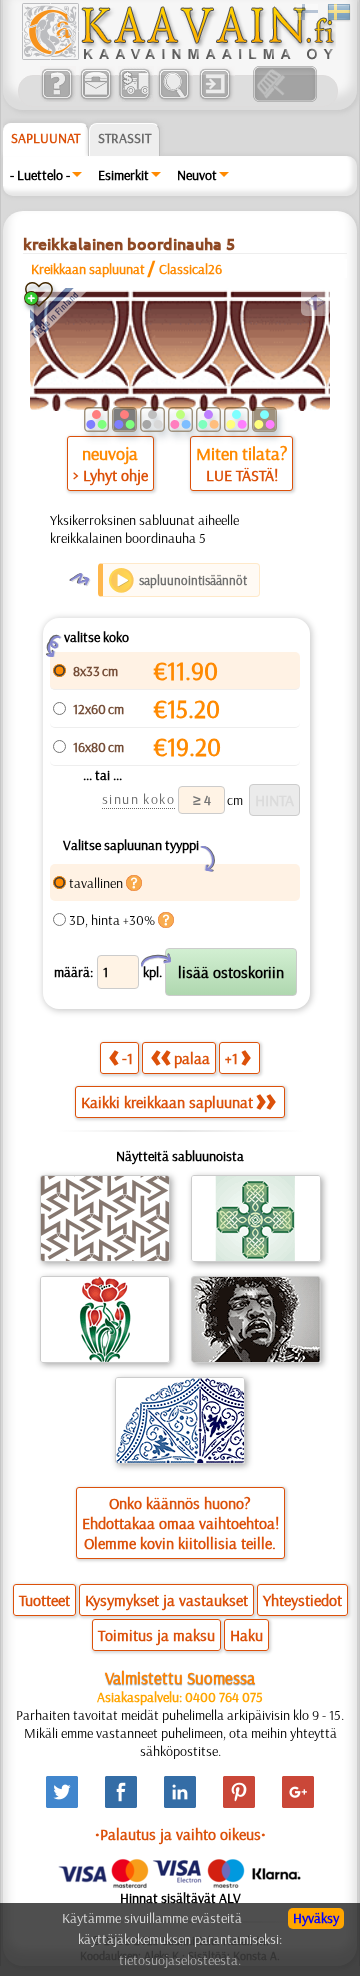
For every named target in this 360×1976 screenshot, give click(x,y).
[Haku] (173, 97)
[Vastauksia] (56, 97)
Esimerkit (123, 175)
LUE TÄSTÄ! (242, 475)
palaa (192, 1058)
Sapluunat (45, 138)
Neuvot (197, 175)
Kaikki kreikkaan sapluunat (167, 1102)
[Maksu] (134, 97)
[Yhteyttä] (95, 97)
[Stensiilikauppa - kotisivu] (177, 55)
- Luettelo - (40, 175)
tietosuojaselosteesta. (180, 1960)
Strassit (124, 138)
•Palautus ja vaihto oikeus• (180, 1834)
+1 (231, 1058)
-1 (127, 1058)
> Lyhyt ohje (110, 475)
